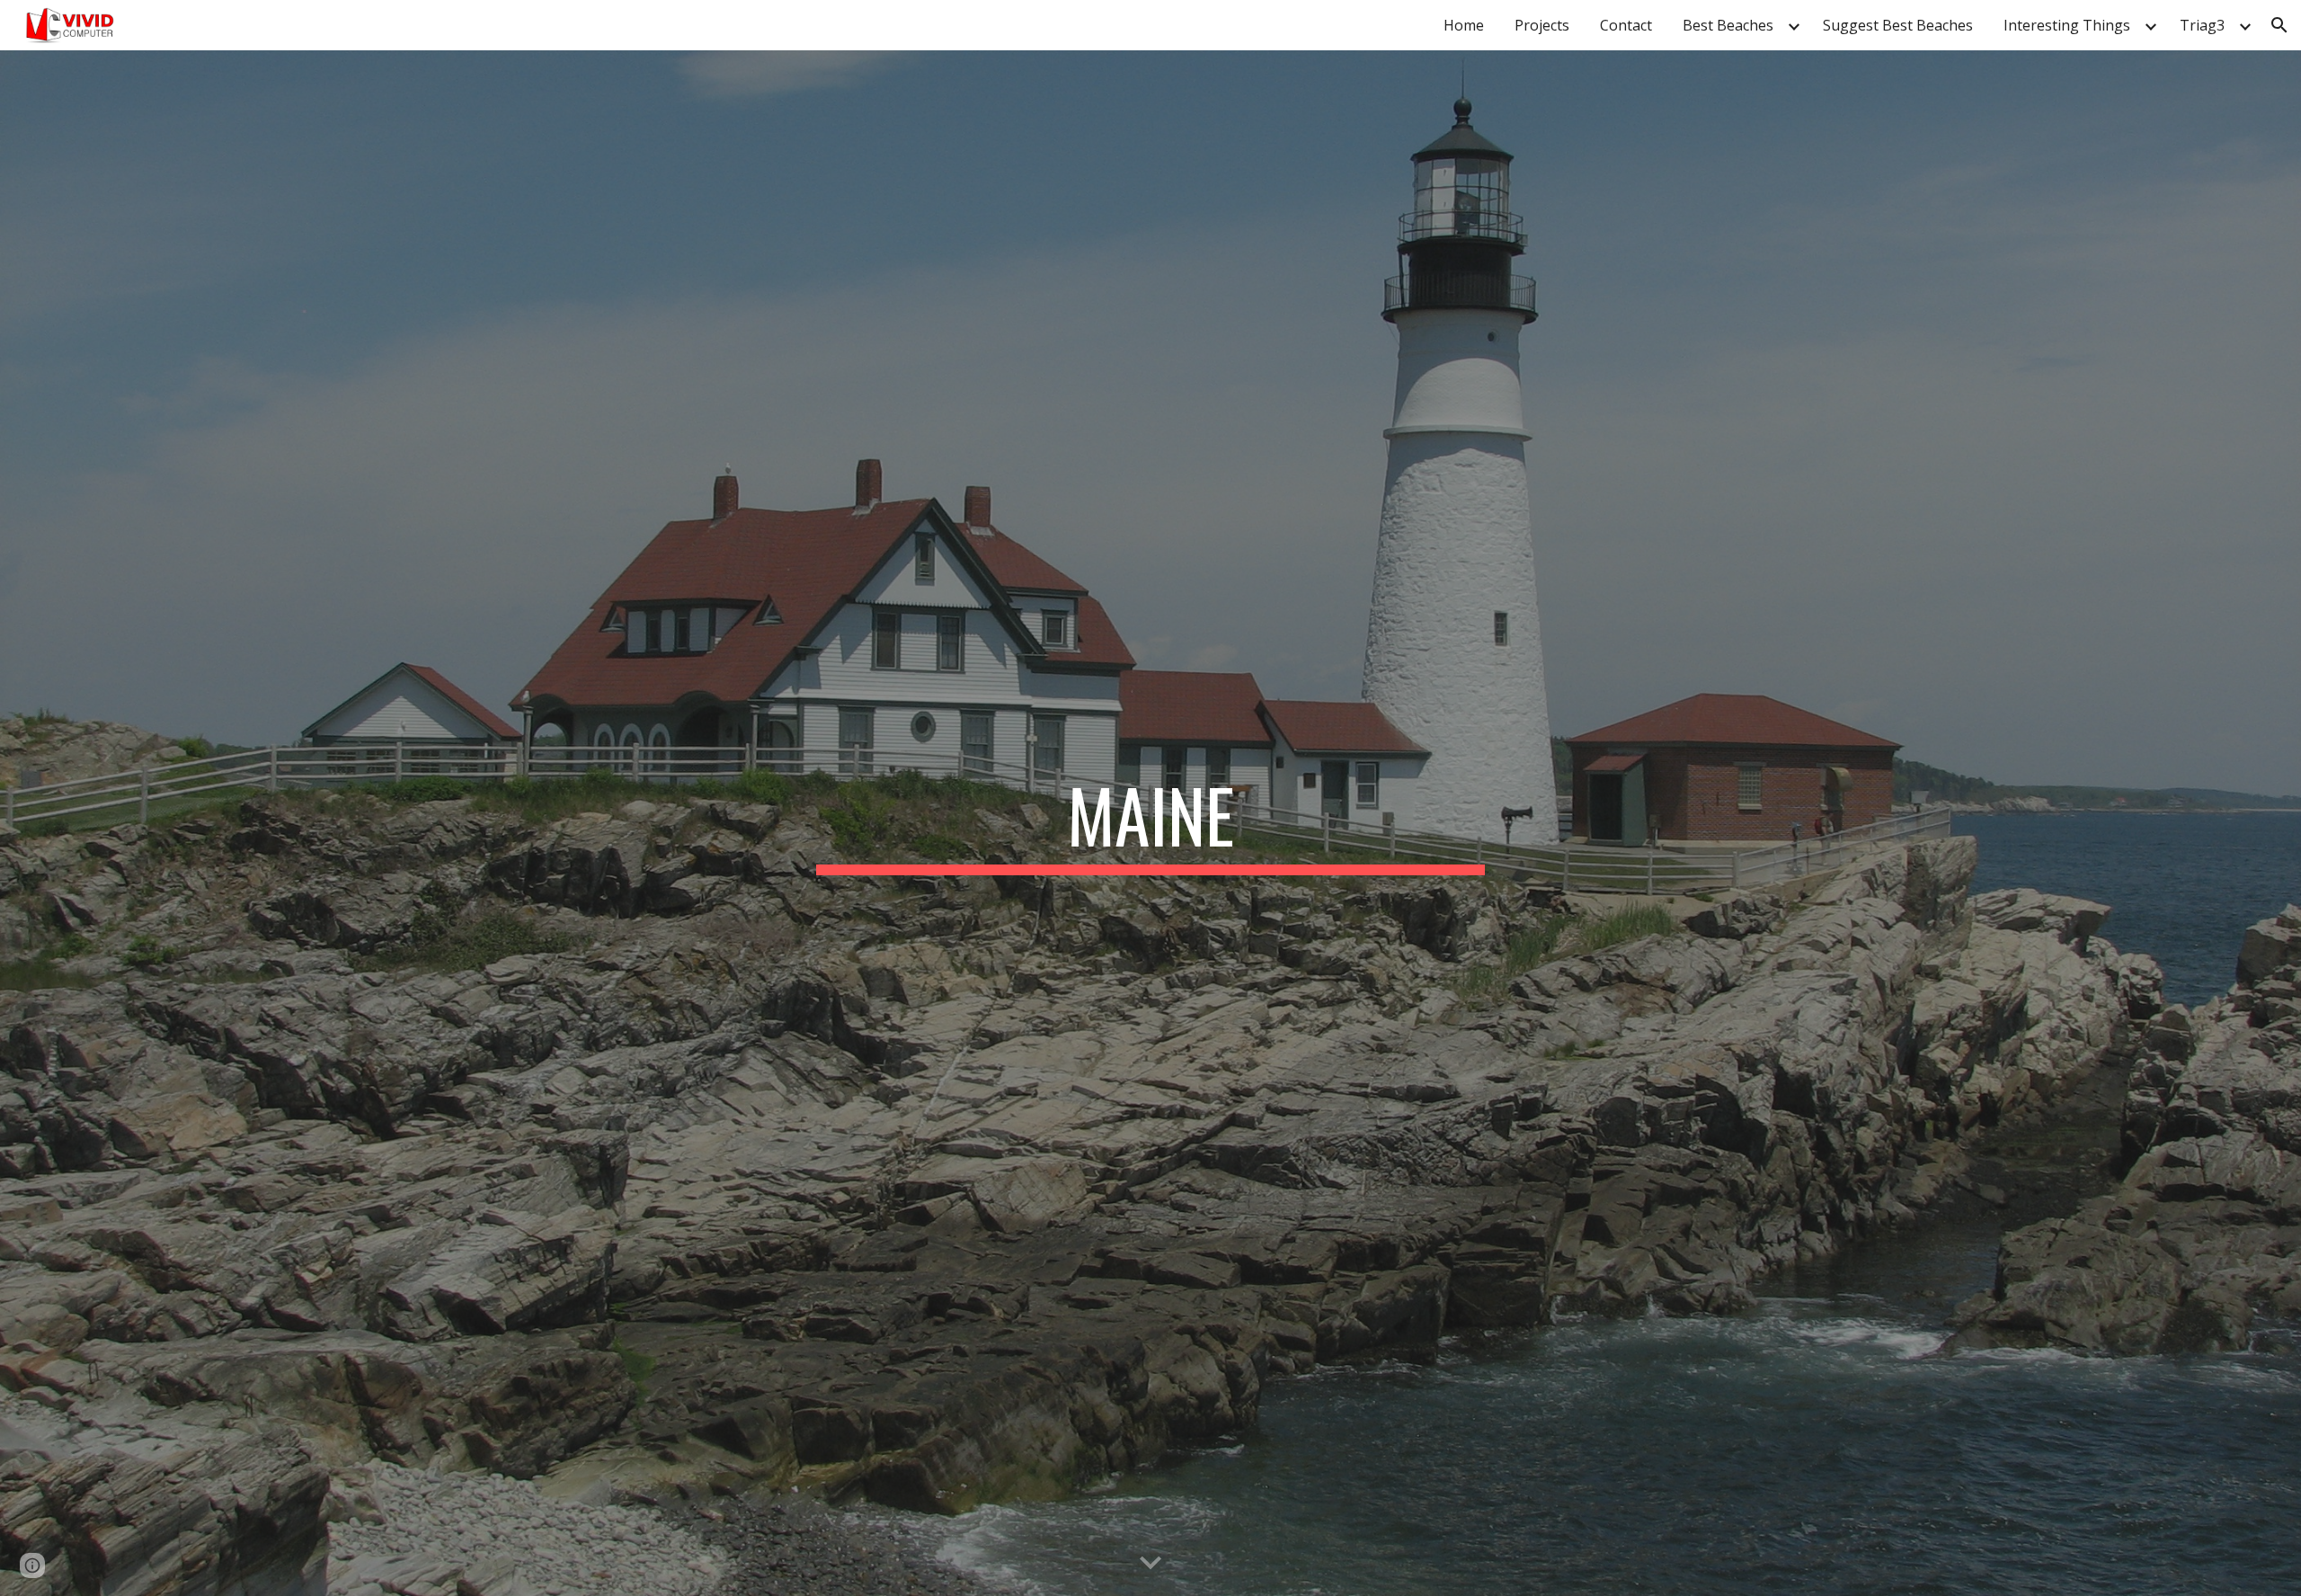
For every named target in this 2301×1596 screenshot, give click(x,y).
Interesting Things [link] (2067, 25)
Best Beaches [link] (1728, 25)
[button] (2279, 25)
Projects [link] (1542, 25)
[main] (1150, 823)
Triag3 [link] (2202, 25)
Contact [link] (1626, 25)
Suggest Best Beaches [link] (1898, 25)
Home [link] (1464, 25)
